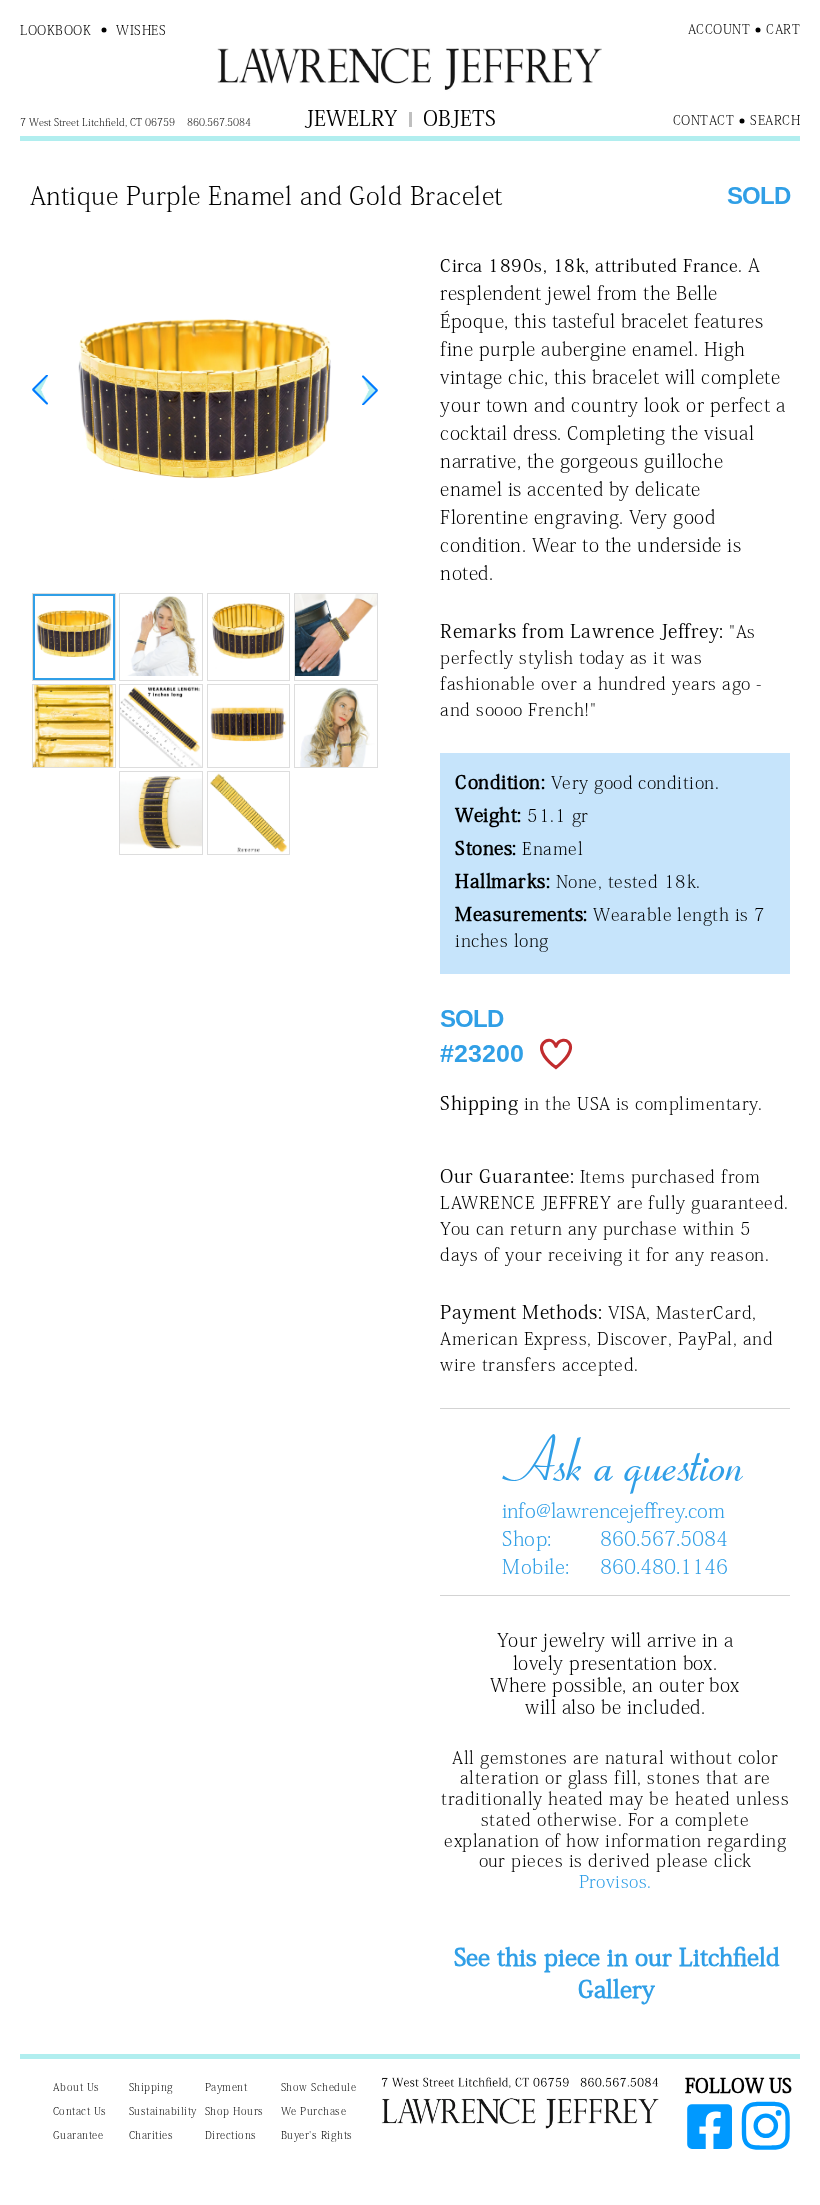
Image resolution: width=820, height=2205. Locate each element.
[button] (370, 390)
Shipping (151, 2087)
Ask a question (615, 1460)
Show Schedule (319, 2087)
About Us (76, 2087)
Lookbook (55, 30)
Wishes (141, 30)
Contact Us (80, 2111)
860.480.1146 (664, 1566)
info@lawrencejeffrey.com (613, 1510)
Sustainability (163, 2111)
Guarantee (78, 2135)
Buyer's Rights (317, 2135)
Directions (231, 2135)
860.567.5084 (664, 1538)
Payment (226, 2087)
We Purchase (314, 2111)
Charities (151, 2135)
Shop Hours (234, 2111)
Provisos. (615, 1881)
